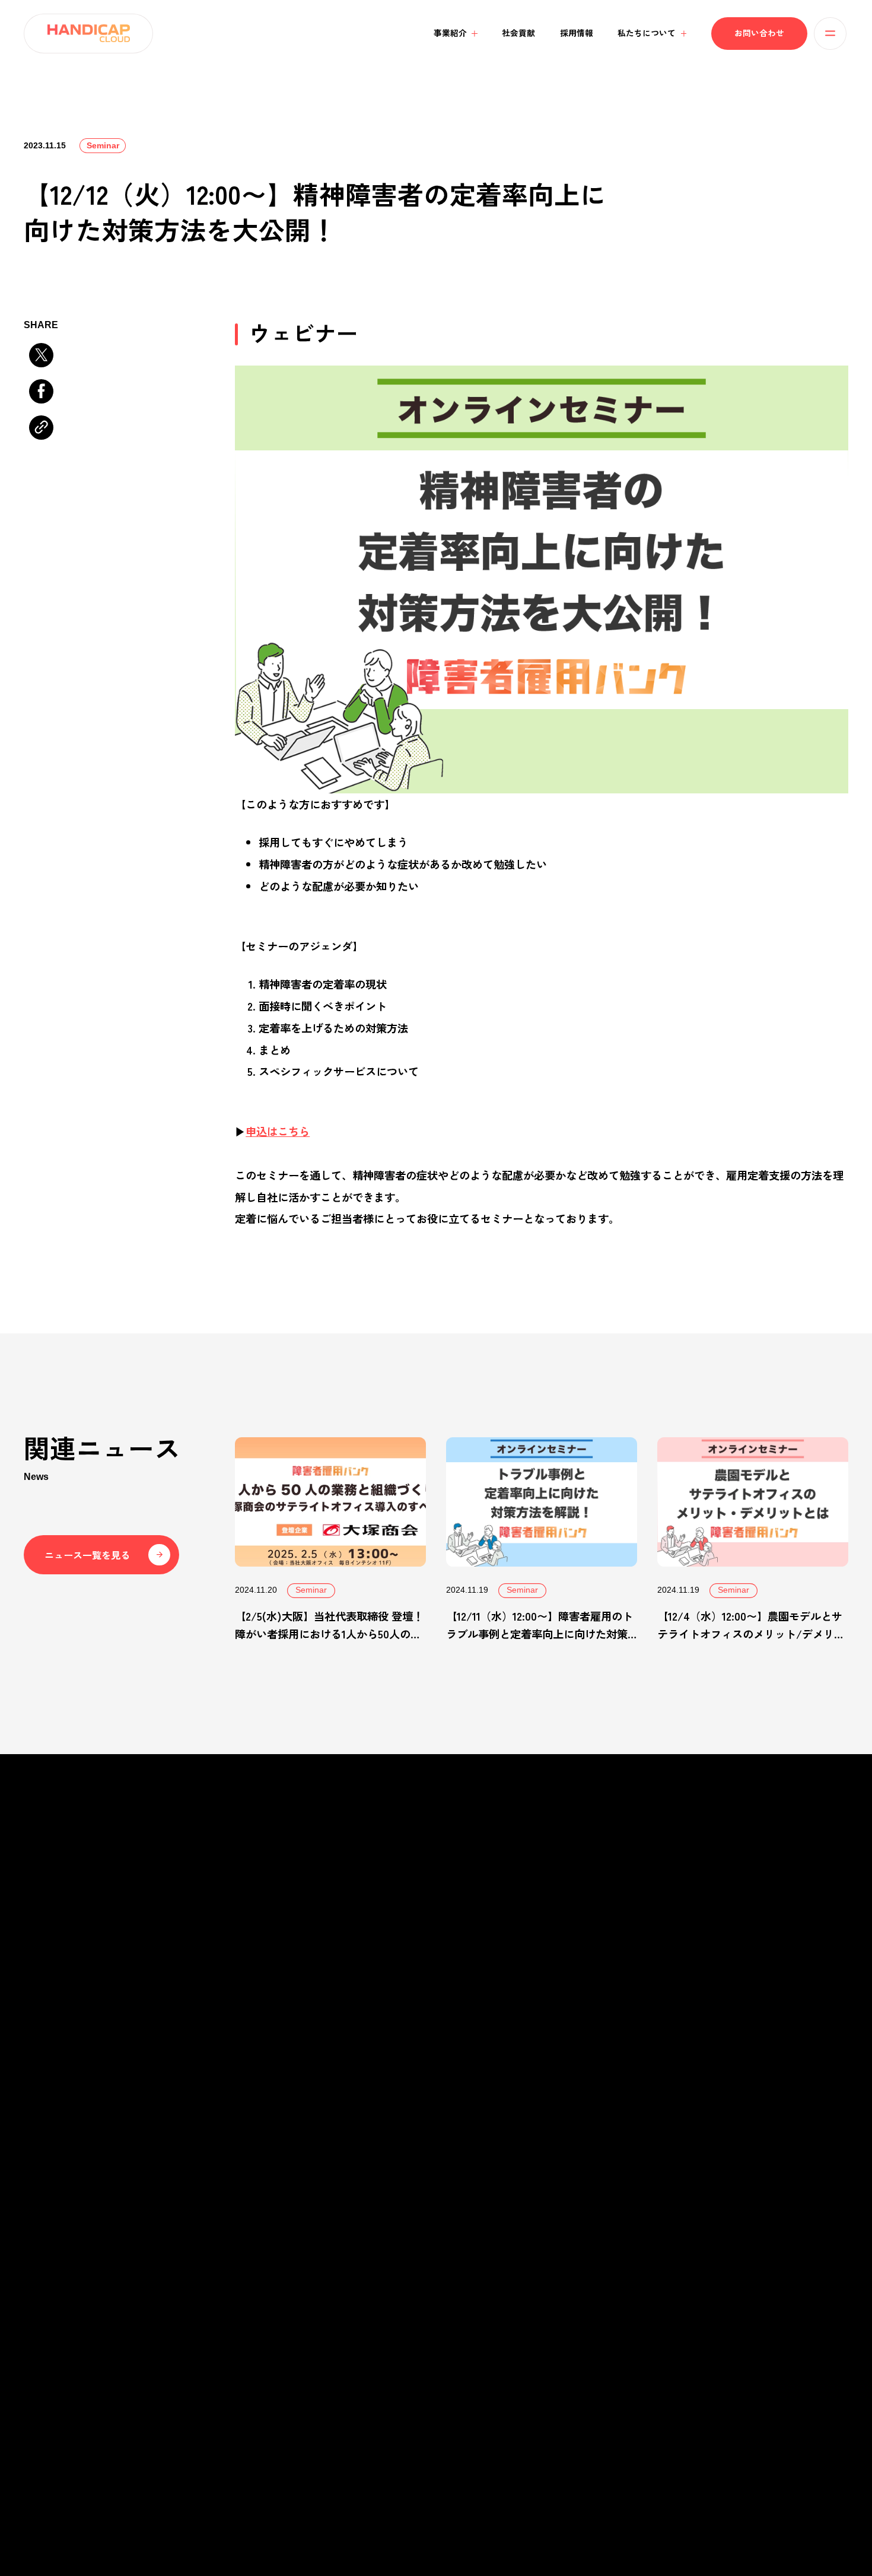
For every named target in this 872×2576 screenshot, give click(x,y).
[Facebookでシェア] (41, 391)
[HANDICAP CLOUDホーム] (88, 34)
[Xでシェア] (41, 355)
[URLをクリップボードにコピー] (41, 427)
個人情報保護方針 (133, 2475)
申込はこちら (278, 1131)
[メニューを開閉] (830, 34)
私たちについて (445, 2257)
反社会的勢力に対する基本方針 (222, 2475)
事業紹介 (223, 2257)
